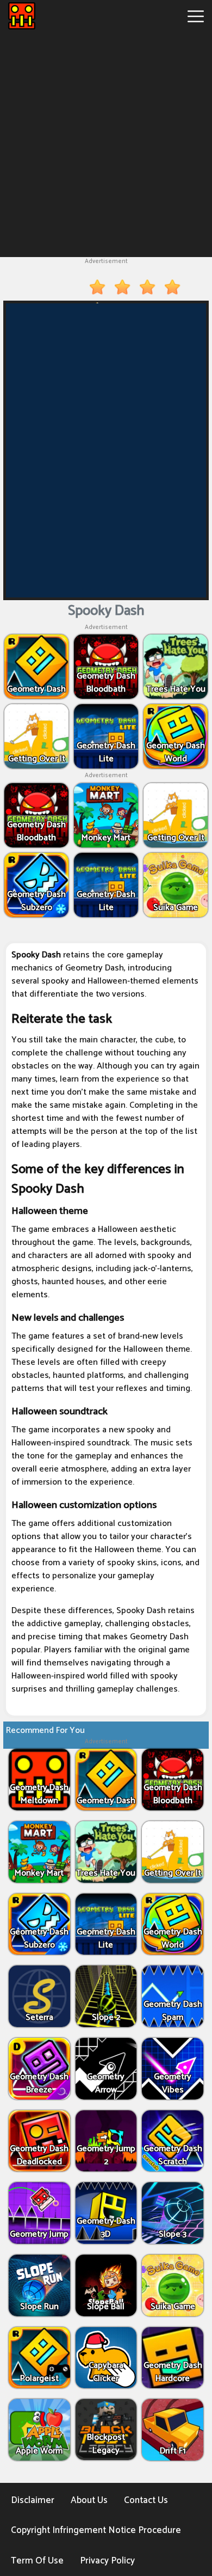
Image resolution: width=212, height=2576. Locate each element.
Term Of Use (37, 2561)
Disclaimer (33, 2500)
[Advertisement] (106, 143)
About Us (89, 2500)
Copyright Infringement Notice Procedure (96, 2530)
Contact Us (146, 2500)
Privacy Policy (107, 2561)
